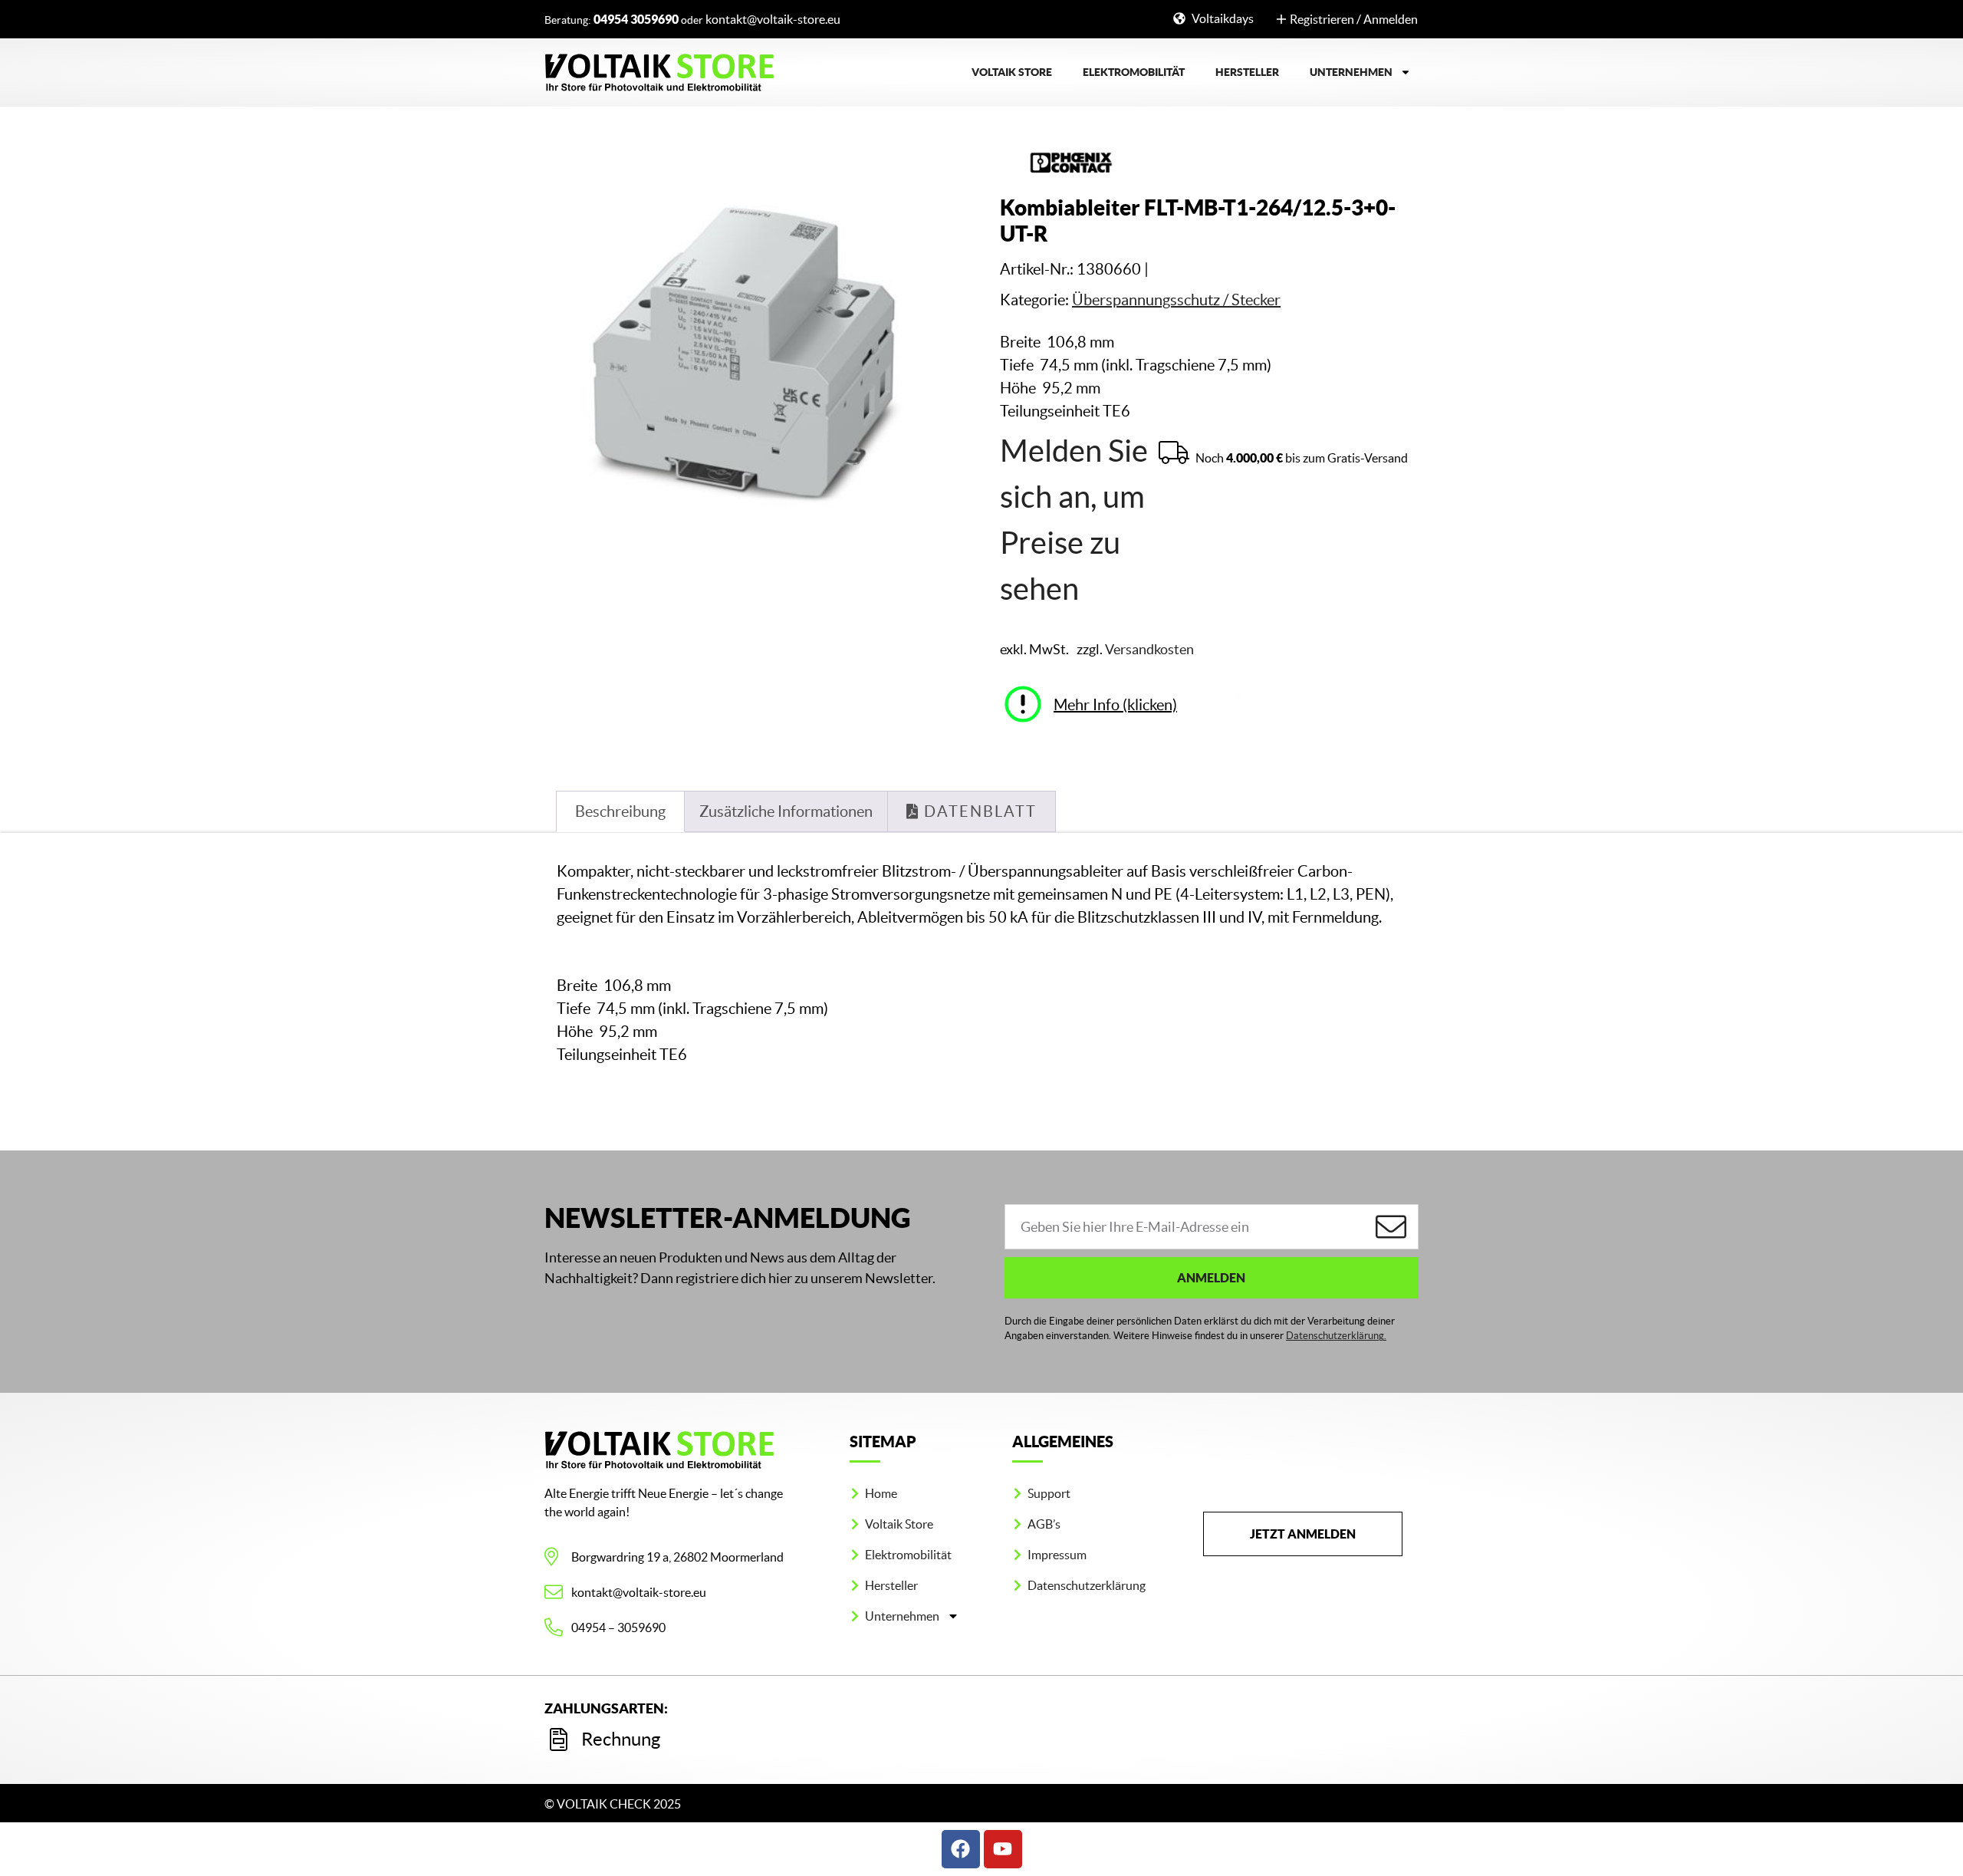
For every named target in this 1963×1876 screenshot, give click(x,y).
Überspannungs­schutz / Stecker (1176, 300)
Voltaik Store (1012, 72)
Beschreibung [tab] (620, 811)
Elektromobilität (1134, 72)
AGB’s (1044, 1524)
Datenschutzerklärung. (1336, 1336)
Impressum (1057, 1555)
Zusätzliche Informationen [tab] (786, 811)
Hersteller (1247, 72)
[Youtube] (1003, 1849)
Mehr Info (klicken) (1115, 705)
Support (1049, 1493)
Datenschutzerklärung (1087, 1585)
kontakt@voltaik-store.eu (773, 19)
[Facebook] (961, 1849)
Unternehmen (1351, 72)
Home (881, 1493)
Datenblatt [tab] (978, 811)
